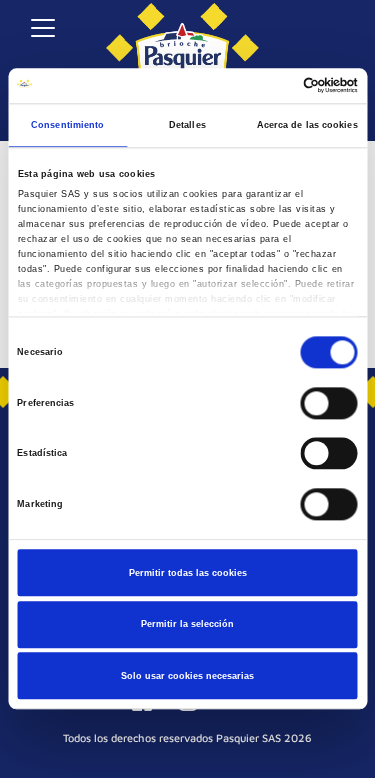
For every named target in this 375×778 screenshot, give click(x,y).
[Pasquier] (183, 40)
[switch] (329, 403)
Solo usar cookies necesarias (187, 676)
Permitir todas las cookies (188, 573)
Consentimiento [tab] (67, 125)
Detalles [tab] (187, 125)
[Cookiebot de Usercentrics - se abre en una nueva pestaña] (271, 86)
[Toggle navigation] (42, 27)
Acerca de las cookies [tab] (307, 125)
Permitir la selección (187, 624)
